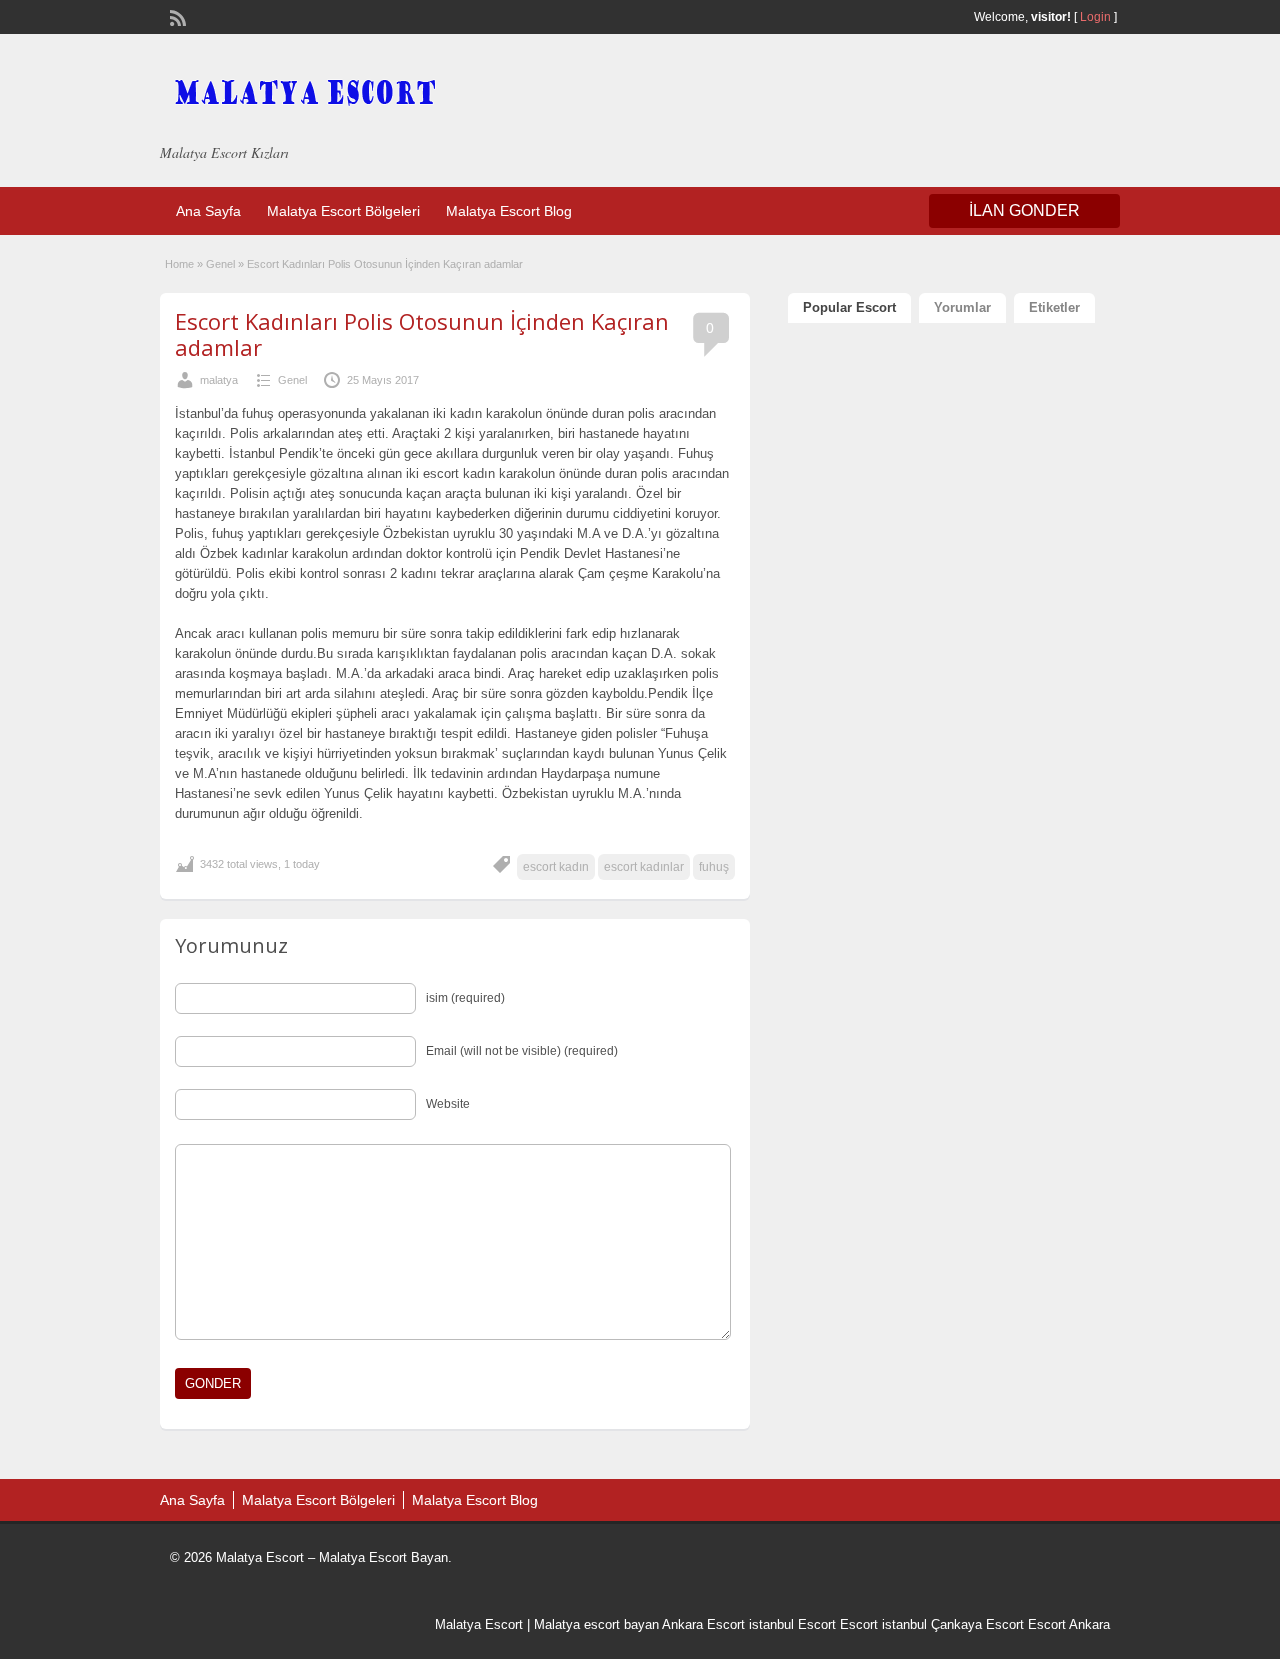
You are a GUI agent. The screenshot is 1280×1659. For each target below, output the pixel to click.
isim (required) (465, 998)
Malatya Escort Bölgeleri (343, 211)
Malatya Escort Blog (509, 211)
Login (1095, 17)
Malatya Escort (479, 1624)
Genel (220, 264)
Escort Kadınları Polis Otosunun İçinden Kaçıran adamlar (422, 334)
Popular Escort (849, 307)
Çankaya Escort (977, 1624)
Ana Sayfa (208, 211)
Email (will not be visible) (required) (522, 1051)
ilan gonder (1024, 210)
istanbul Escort (792, 1624)
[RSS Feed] (176, 16)
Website (448, 1104)
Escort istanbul (883, 1624)
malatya (219, 380)
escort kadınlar (644, 867)
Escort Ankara (1069, 1624)
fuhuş (714, 867)
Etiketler (1054, 307)
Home (179, 264)
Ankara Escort (703, 1624)
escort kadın (556, 867)
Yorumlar (962, 307)
